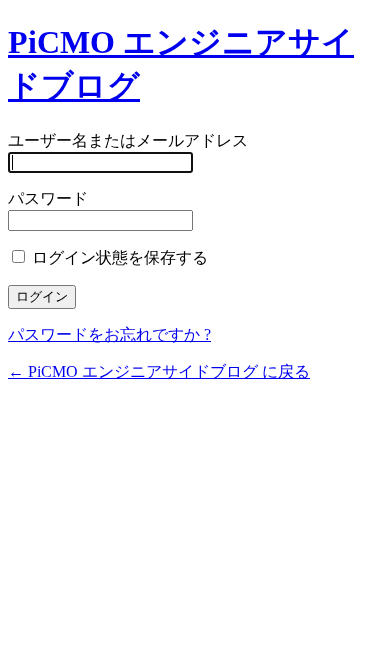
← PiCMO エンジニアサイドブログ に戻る (159, 371)
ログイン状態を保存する (118, 257)
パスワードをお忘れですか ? (109, 334)
